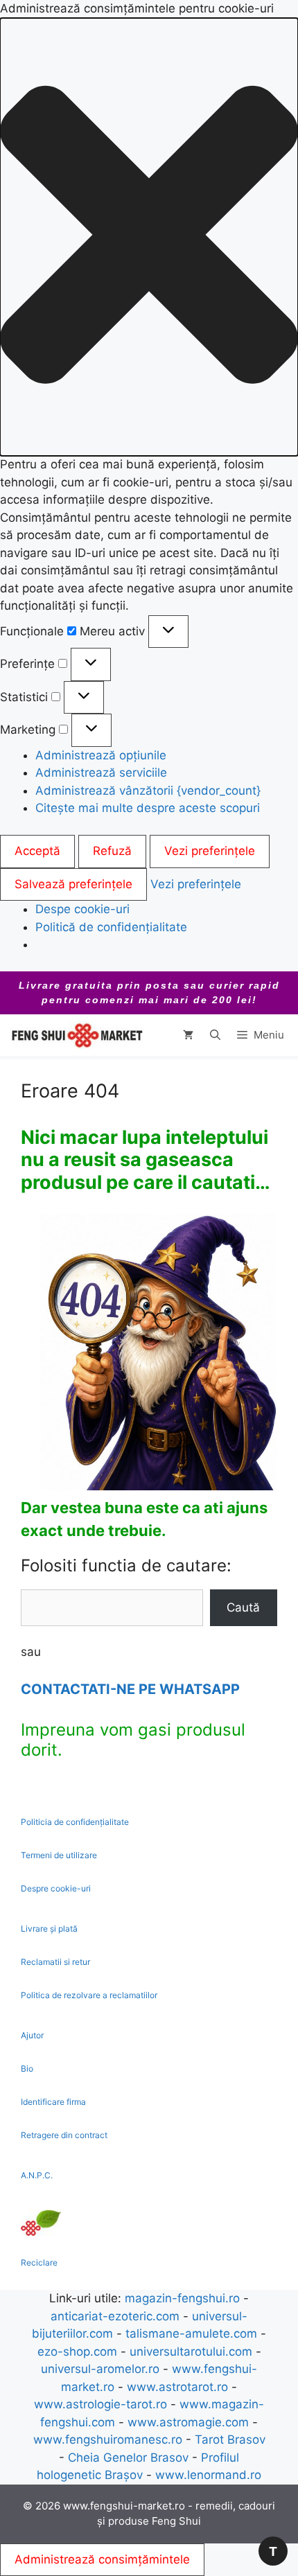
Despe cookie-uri (82, 909)
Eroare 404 (70, 1091)
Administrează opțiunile (101, 755)
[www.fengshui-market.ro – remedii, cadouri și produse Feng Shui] (76, 1035)
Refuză (112, 851)
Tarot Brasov (230, 2440)
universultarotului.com (191, 2352)
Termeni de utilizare (59, 1855)
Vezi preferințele (210, 851)
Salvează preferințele (73, 884)
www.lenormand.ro (208, 2475)
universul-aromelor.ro (100, 2369)
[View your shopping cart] (188, 1035)
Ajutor (32, 2035)
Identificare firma (53, 2102)
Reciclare (39, 2262)
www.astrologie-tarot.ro (100, 2404)
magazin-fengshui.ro (182, 2298)
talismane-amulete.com (191, 2334)
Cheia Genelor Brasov (128, 2458)
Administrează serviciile (101, 773)
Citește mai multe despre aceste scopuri (148, 808)
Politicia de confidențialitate (75, 1822)
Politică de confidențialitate (111, 927)
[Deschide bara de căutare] (215, 1035)
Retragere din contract (64, 2135)
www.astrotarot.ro (177, 2387)
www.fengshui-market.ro (124, 2506)
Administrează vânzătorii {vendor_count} (148, 791)
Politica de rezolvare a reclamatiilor (89, 1995)
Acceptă (37, 851)
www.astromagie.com (188, 2422)
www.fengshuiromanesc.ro (108, 2440)
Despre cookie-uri (56, 1888)
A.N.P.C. (37, 2175)
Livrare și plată (49, 1929)
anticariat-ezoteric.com (115, 2316)
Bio (27, 2068)
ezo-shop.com (77, 2352)
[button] (149, 237)
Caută (243, 1607)
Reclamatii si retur (55, 1962)
